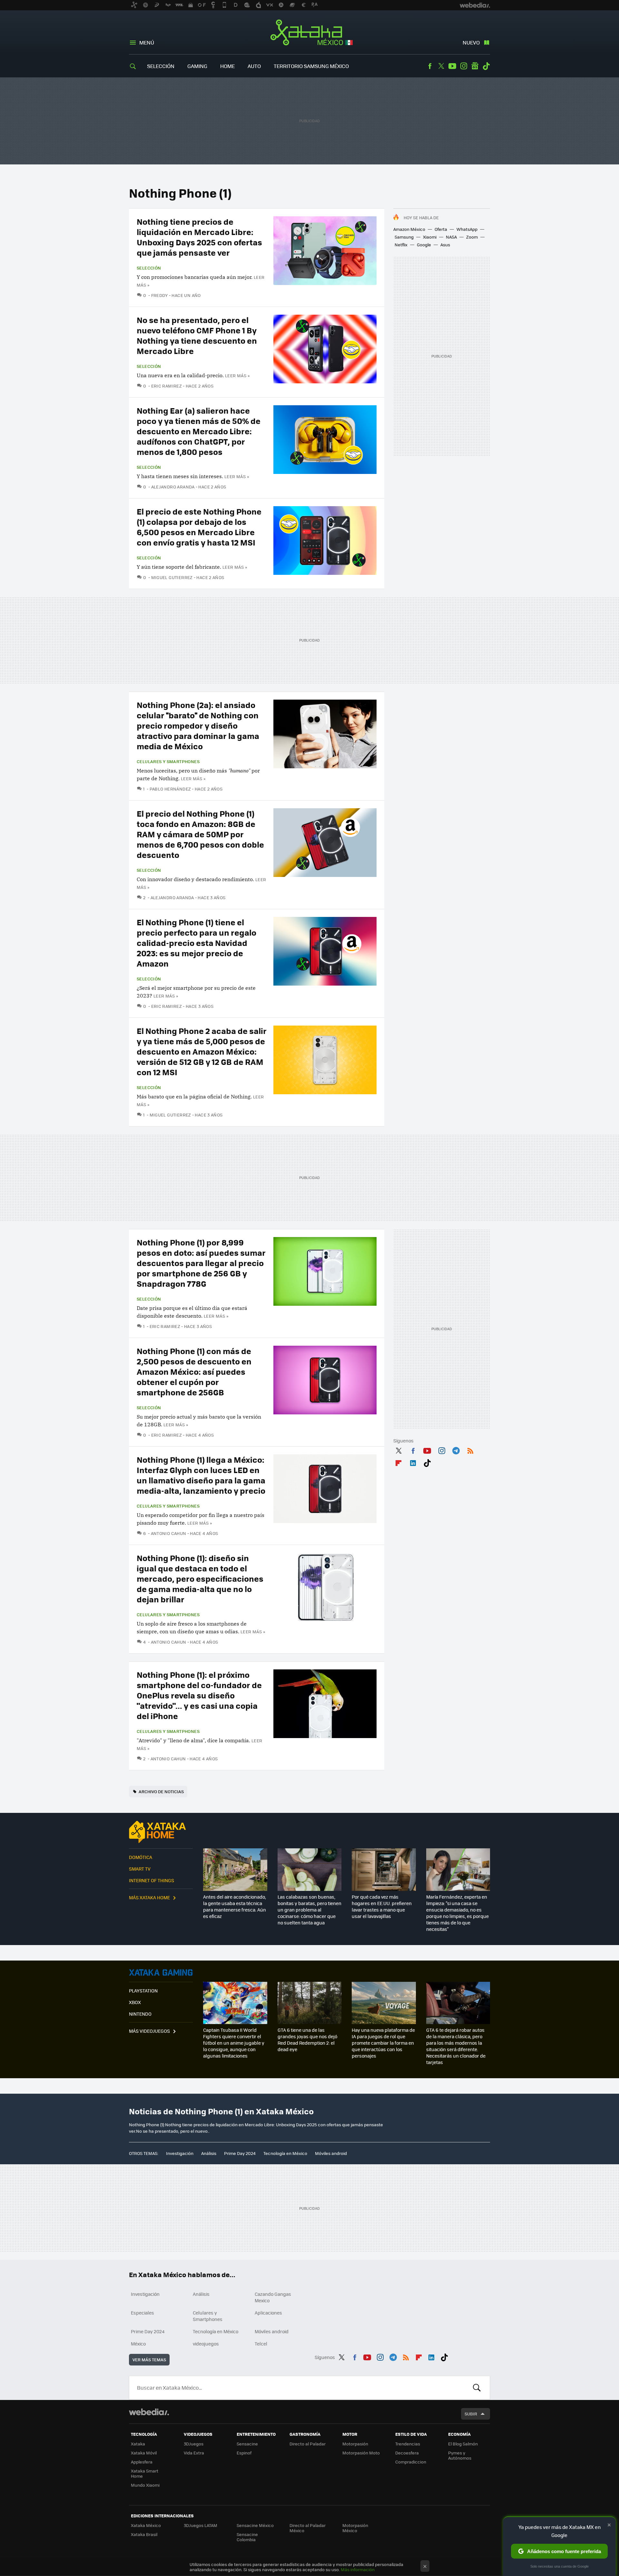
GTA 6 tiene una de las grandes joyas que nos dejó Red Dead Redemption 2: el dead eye (307, 2040)
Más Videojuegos (149, 2031)
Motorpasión (355, 2444)
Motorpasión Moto (361, 2453)
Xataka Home (161, 1832)
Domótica (141, 1857)
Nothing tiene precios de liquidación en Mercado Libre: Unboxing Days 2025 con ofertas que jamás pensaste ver (199, 237)
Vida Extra (194, 2453)
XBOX (135, 2002)
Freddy (160, 295)
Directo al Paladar (308, 2444)
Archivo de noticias (161, 1791)
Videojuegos (161, 1972)
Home (227, 66)
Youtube (452, 66)
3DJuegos (194, 2444)
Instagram (464, 66)
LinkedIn (413, 1462)
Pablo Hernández (170, 789)
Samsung (404, 237)
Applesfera (142, 2462)
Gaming (197, 66)
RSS (470, 1450)
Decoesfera (407, 2453)
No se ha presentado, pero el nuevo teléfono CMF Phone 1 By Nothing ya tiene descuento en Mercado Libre (197, 335)
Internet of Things (152, 1880)
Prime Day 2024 (240, 2153)
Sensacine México (255, 2525)
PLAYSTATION (143, 1991)
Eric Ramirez (167, 386)
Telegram (456, 1450)
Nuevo (471, 42)
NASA (451, 237)
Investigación (180, 2153)
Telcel (261, 2344)
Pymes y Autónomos (460, 2455)
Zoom (472, 237)
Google (424, 245)
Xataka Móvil (144, 2453)
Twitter (441, 66)
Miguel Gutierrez (172, 577)
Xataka (138, 2444)
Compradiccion (411, 2462)
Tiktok (486, 66)
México (138, 2344)
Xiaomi (430, 237)
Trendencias (408, 2444)
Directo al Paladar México (308, 2528)
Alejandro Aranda (173, 487)
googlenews (475, 66)
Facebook (430, 66)
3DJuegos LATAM (201, 2525)
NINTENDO (140, 2014)
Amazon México (409, 229)
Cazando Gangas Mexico (273, 2297)
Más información (358, 2569)
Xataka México (310, 33)
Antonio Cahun (169, 1533)
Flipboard (398, 1462)
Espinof (244, 2453)
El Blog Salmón (463, 2444)
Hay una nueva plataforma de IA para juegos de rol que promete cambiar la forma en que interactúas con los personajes (383, 2043)
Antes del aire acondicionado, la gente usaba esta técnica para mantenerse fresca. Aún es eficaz (235, 1906)
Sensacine (247, 2444)
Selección (161, 66)
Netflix (401, 245)
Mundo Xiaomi (145, 2485)
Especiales (142, 2313)
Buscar (477, 2388)
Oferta (441, 229)
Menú (147, 42)
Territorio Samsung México (311, 66)
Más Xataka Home (149, 1897)
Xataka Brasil (144, 2534)
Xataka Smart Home (145, 2473)
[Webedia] (149, 2412)
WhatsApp (467, 229)
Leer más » (237, 375)
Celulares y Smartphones (168, 762)
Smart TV (140, 1869)
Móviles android (331, 2153)
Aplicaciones (268, 2313)
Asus (445, 245)
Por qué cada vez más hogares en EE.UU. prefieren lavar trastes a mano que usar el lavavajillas (382, 1906)
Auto (254, 66)
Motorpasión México (355, 2528)
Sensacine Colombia (247, 2537)
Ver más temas (149, 2360)
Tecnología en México (285, 2153)
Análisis (209, 2153)
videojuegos (206, 2344)
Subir (471, 2414)
